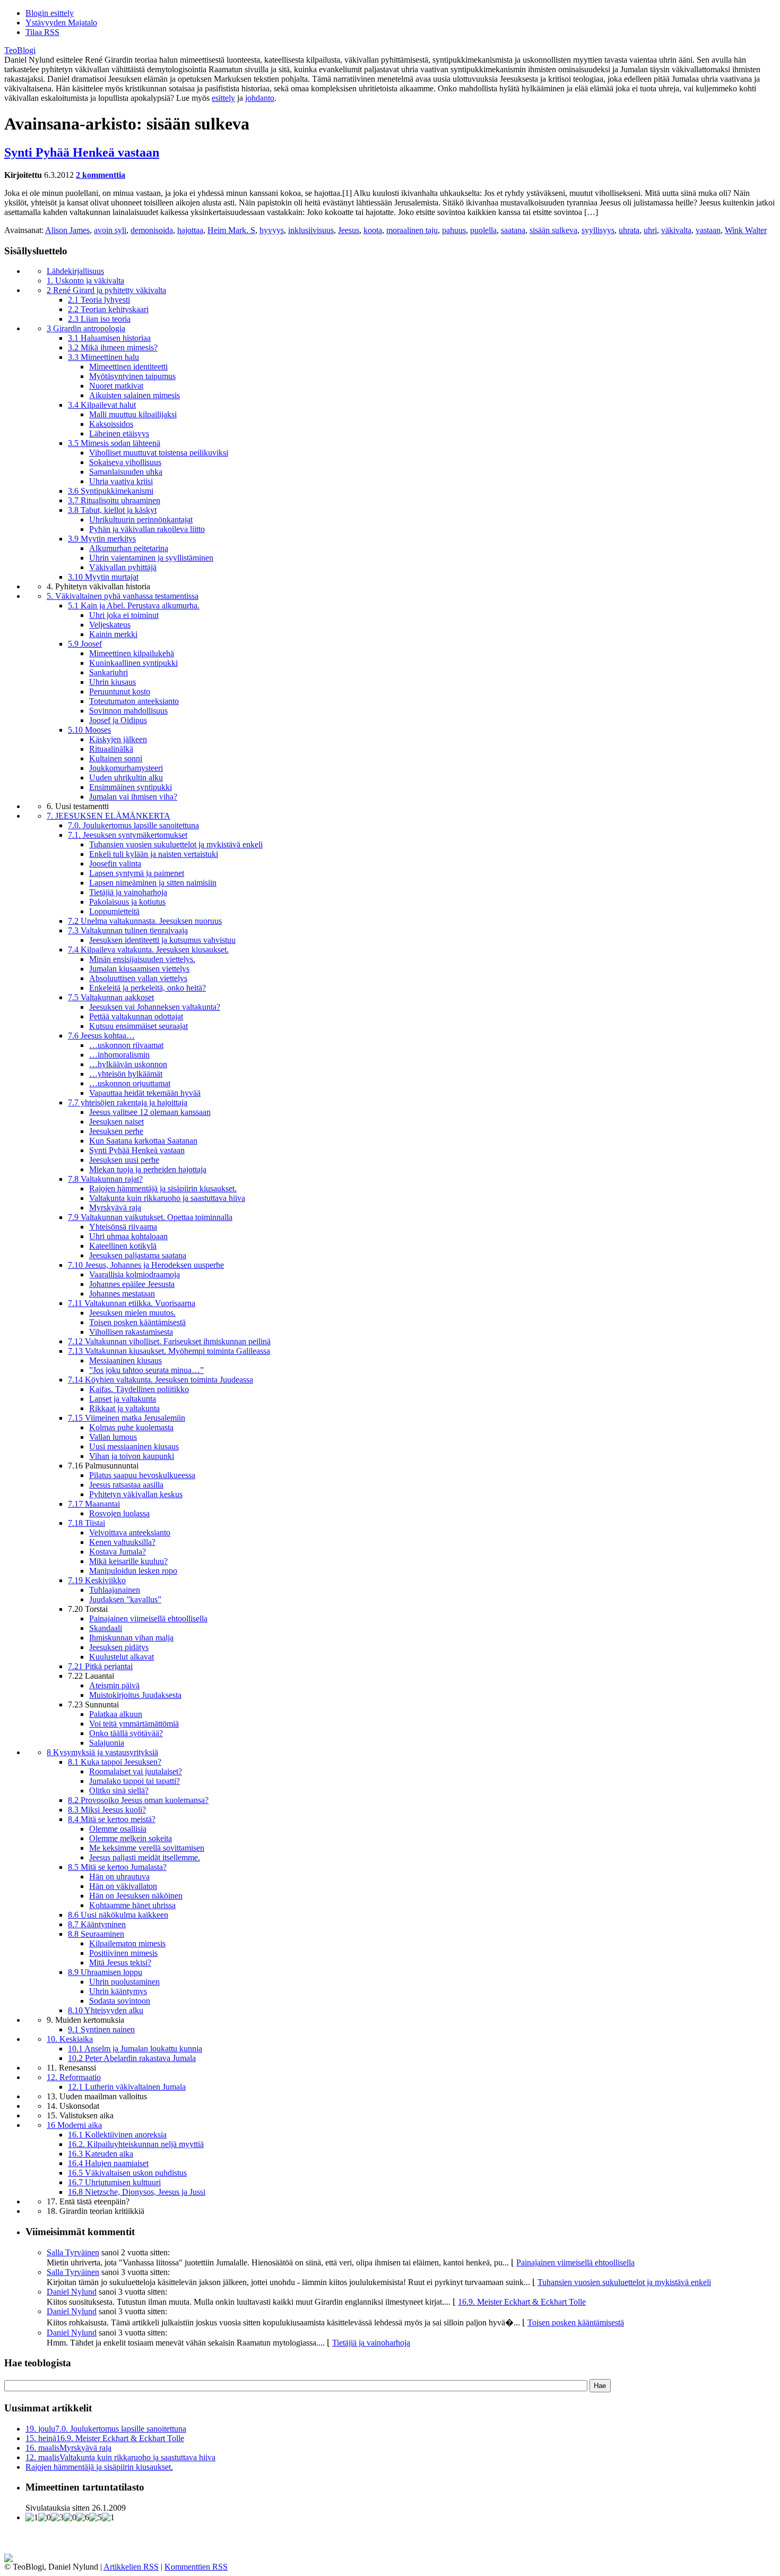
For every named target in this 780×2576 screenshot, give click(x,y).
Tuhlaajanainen (115, 1590)
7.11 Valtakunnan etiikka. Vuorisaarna (132, 1303)
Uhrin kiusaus (112, 682)
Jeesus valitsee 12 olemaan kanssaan (150, 1112)
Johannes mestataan (122, 1294)
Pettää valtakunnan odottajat (136, 1016)
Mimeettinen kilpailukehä (132, 653)
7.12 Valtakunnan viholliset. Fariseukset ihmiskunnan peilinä (169, 1341)
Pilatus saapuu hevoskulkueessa (142, 1475)
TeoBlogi (20, 50)
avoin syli (110, 230)
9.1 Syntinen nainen (101, 2029)
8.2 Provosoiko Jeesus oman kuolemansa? (138, 1800)
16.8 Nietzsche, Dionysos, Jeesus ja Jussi (137, 2192)
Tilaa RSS (42, 32)
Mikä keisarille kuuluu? (128, 1561)
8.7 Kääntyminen (97, 1924)
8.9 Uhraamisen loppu (105, 1972)
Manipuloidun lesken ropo (133, 1571)
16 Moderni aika (74, 2125)
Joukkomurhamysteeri (126, 768)
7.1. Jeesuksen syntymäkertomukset (128, 835)
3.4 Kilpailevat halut (102, 405)
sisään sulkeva (553, 230)
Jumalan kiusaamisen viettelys (139, 969)
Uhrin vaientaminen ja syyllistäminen (151, 558)
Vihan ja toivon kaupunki (132, 1456)
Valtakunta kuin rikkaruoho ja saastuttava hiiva (167, 1198)
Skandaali (106, 1628)
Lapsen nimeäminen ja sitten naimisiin (153, 883)
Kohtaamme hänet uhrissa (132, 1905)
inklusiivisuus (311, 230)
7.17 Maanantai (94, 1504)
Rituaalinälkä (111, 749)
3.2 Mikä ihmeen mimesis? (113, 347)
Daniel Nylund (72, 2292)
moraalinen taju (412, 230)
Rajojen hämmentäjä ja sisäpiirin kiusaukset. (163, 1188)
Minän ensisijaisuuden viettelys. (142, 959)
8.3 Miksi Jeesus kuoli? (107, 1810)
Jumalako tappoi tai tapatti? (135, 1781)
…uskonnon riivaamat (126, 1045)
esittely (223, 98)
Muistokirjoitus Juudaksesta (135, 1695)
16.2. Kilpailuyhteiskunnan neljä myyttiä (136, 2144)
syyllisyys (598, 230)
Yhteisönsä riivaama (123, 1227)
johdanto (260, 98)
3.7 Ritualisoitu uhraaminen (114, 500)
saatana (513, 230)
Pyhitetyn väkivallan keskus (136, 1494)
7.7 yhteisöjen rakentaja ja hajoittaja (128, 1102)
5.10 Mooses (89, 730)
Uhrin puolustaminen (124, 1982)
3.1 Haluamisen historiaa (109, 338)
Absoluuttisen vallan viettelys (138, 978)
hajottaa (190, 230)
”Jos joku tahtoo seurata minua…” (146, 1370)
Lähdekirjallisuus (75, 271)
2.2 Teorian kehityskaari (108, 309)
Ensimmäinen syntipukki (131, 787)
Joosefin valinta (115, 864)
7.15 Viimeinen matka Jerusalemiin (127, 1418)
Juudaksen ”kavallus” (125, 1599)
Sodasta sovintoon (120, 2001)
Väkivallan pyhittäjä (123, 567)
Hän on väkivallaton (123, 1886)
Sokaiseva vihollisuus (125, 462)
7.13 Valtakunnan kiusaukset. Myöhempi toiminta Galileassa (169, 1351)
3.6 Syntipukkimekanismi (111, 491)
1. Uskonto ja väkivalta (85, 281)
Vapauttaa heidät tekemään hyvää (145, 1093)
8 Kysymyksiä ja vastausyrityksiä (102, 1752)
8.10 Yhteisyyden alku (106, 2010)
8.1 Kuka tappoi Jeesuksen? (115, 1762)
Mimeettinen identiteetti (128, 367)
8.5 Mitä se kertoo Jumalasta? (117, 1867)
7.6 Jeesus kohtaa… (101, 1036)
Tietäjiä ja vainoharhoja (128, 892)
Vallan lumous (113, 1437)
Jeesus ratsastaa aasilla (126, 1485)
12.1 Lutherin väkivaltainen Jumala (127, 2087)
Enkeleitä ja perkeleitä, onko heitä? (148, 988)
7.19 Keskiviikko (97, 1580)
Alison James (67, 230)
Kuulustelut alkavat (122, 1657)
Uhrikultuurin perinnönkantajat (141, 520)
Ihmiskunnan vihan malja (131, 1638)
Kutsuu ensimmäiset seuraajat (138, 1026)
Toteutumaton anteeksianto (134, 701)
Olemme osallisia (118, 1829)
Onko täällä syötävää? (126, 1733)
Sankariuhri (109, 672)
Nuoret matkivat (116, 386)
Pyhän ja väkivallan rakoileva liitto (147, 529)
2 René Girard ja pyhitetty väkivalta (106, 290)
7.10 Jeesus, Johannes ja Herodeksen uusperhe (146, 1265)
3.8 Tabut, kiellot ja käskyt (112, 510)
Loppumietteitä (114, 911)
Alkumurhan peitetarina (129, 548)
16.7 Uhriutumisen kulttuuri (114, 2182)
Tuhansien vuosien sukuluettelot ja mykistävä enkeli (176, 844)
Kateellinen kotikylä (123, 1246)
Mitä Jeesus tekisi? (120, 1963)
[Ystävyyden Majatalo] (8, 2559)
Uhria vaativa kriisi (121, 481)
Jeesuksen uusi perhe (124, 1160)
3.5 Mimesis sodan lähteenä (114, 443)
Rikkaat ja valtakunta (124, 1408)
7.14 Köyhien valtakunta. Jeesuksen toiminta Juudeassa (161, 1380)
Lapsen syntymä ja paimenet (137, 873)
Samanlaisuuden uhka (126, 472)
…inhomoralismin (119, 1055)
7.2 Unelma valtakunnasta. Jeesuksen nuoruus (145, 921)
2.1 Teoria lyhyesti (99, 300)
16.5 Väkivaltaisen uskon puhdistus (127, 2173)
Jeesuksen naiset (116, 1122)
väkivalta (676, 230)
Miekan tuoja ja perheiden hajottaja (148, 1169)
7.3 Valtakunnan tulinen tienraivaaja (128, 930)
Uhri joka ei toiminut (124, 615)
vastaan (708, 230)
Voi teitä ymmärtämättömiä (134, 1724)
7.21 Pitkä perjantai (100, 1666)
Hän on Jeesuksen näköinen (136, 1896)
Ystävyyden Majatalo (61, 23)
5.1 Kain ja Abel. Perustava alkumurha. (134, 606)
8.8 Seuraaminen (96, 1934)
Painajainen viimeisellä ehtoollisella (148, 1618)
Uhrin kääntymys (118, 1991)
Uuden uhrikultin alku (126, 778)
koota (373, 230)
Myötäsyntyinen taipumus (132, 376)
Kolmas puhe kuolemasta (131, 1427)
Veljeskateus (110, 625)
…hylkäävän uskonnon (128, 1064)
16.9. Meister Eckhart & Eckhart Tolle (522, 2302)
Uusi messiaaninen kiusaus (134, 1446)
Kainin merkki (113, 634)
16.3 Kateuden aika (101, 2154)
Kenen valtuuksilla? (122, 1542)
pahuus (454, 230)
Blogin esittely (50, 13)
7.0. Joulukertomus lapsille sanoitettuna (133, 825)
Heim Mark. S (231, 230)
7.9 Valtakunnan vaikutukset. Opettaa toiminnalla (150, 1217)
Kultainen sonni (116, 758)
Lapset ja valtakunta (123, 1399)
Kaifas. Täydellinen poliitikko (139, 1389)
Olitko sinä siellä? (119, 1791)
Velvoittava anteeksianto (130, 1532)
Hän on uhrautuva (119, 1877)
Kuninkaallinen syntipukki (133, 663)
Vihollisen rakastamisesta (131, 1332)
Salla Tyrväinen (73, 2252)
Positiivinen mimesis (123, 1953)
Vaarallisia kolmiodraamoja (135, 1274)
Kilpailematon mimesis (127, 1943)
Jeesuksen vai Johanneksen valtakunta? (155, 1007)
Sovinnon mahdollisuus (128, 711)
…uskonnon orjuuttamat (130, 1083)
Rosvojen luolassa (119, 1513)
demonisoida (152, 230)
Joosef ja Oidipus (118, 720)
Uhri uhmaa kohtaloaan (128, 1236)
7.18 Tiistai (86, 1523)
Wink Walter (746, 230)
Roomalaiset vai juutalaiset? (136, 1771)
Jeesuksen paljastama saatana (138, 1255)
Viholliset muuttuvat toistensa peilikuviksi (159, 453)
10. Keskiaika (70, 2039)
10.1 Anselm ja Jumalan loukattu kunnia (135, 2049)
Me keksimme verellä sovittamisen (147, 1848)
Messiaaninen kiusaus (125, 1360)
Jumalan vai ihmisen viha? (133, 797)
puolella (483, 230)
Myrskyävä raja (115, 1208)
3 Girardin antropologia (86, 328)
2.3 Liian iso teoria (99, 319)
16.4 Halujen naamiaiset (108, 2163)
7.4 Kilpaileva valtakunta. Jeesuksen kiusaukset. (148, 950)
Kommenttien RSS (196, 2567)
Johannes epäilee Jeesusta (132, 1284)
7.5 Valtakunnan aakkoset (111, 997)
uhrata (629, 230)
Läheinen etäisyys (119, 433)
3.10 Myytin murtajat (103, 577)
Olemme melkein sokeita (131, 1838)
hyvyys (272, 230)
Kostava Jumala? (118, 1552)
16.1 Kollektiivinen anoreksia (117, 2135)
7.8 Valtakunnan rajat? (105, 1179)
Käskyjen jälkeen (118, 739)
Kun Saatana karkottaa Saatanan (143, 1141)
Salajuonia (107, 1743)
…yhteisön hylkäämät (126, 1074)
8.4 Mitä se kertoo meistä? (112, 1819)
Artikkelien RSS (131, 2567)
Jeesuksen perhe (116, 1131)
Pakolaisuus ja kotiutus (127, 902)
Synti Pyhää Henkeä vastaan (82, 152)
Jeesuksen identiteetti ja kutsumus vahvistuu (162, 940)
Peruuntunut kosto (120, 692)
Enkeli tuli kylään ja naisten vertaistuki (154, 854)
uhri (650, 230)
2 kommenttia (101, 175)
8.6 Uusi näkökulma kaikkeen (118, 1915)
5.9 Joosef (85, 644)
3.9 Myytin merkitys (102, 539)
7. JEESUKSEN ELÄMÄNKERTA (109, 816)
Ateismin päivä (114, 1685)
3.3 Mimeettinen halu (103, 357)
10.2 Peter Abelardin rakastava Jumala (132, 2058)
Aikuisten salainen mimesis (135, 395)
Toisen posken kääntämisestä (137, 1322)
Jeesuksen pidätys (119, 1647)
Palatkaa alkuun (116, 1714)
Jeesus (349, 230)
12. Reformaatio (74, 2077)
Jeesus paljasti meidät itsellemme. (145, 1857)
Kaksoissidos (111, 424)
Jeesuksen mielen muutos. (132, 1313)
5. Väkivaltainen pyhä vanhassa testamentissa (123, 596)
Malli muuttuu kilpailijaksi (133, 414)
